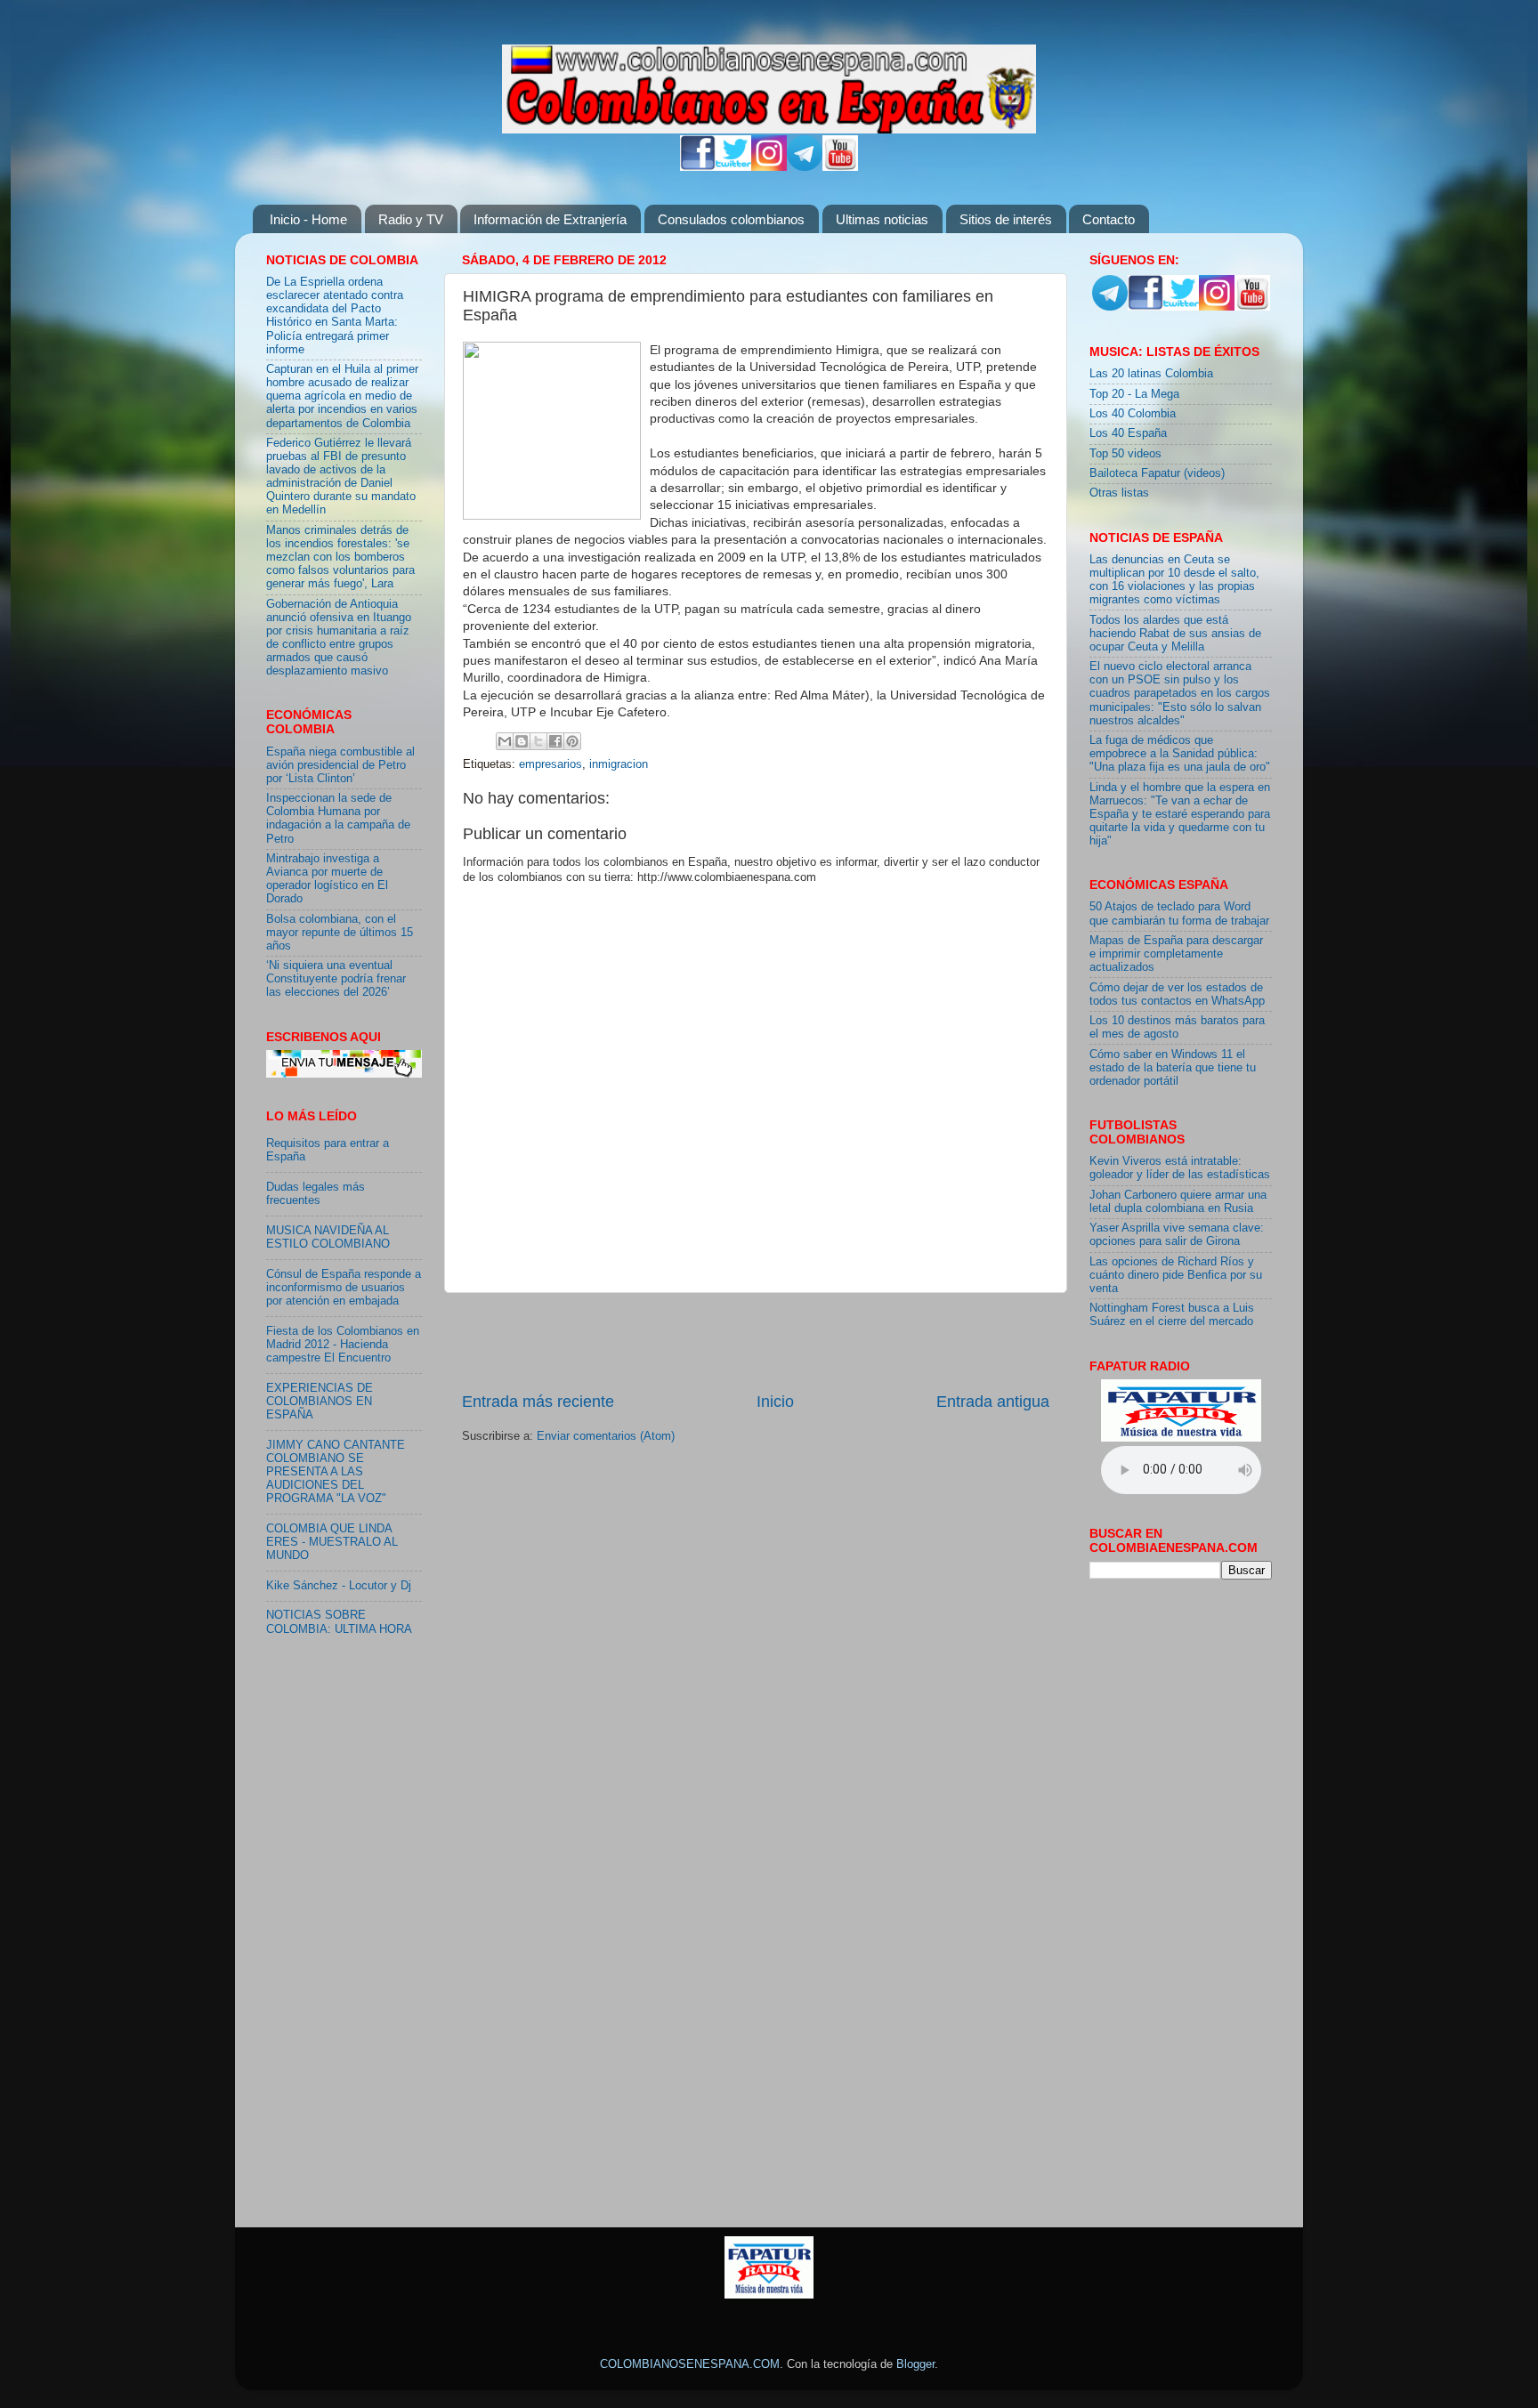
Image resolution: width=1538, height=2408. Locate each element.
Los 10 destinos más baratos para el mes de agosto (1177, 1027)
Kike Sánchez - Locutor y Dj (339, 1586)
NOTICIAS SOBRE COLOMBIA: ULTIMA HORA (339, 1622)
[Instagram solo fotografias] (769, 167)
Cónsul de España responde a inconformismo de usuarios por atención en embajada (344, 1288)
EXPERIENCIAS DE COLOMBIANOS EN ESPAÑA (320, 1402)
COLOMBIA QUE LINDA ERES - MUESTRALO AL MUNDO (332, 1542)
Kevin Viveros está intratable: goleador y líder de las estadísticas (1180, 1168)
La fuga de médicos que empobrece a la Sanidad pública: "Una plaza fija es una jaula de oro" (1180, 754)
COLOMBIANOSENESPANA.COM (690, 2364)
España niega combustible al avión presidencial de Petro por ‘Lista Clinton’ (340, 765)
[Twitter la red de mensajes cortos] (733, 167)
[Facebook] (698, 167)
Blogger (915, 2364)
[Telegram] (805, 167)
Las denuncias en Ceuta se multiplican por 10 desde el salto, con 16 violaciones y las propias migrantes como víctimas (1174, 580)
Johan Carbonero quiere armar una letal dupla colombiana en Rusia (1178, 1202)
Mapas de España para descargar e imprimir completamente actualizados (1176, 954)
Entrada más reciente (538, 1402)
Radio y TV (411, 219)
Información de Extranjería (550, 219)
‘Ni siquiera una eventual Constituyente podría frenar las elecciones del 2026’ (336, 979)
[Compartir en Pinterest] (572, 741)
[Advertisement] (756, 1342)
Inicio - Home (308, 219)
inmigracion (619, 764)
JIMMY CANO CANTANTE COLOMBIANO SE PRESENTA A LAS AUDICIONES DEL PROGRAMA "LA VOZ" (336, 1472)
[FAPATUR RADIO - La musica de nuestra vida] (769, 2295)
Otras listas (1119, 493)
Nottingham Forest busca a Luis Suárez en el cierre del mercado (1172, 1315)
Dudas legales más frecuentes (316, 1194)
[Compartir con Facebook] (555, 741)
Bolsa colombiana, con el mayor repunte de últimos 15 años (340, 933)
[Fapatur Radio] (1181, 1438)
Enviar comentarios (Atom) (606, 1436)
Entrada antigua (993, 1402)
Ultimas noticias (882, 219)
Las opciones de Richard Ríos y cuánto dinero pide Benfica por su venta (1176, 1275)
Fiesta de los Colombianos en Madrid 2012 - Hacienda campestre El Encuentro (343, 1345)
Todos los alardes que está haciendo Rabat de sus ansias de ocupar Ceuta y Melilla (1175, 634)
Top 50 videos (1125, 454)
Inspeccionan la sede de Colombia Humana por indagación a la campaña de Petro (338, 818)
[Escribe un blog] (522, 741)
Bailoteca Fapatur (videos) (1157, 473)
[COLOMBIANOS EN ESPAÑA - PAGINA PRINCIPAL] (769, 85)
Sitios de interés (1006, 219)
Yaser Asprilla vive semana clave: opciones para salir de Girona (1177, 1235)
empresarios (550, 764)
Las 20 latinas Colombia (1151, 374)
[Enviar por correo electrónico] (505, 741)
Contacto (1109, 219)
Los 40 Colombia (1133, 414)
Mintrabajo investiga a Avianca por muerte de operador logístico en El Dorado (327, 879)
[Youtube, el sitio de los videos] (840, 167)
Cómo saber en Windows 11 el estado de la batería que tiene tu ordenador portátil (1173, 1068)
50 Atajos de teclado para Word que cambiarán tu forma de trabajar (1179, 913)
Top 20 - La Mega (1134, 394)
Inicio (775, 1402)
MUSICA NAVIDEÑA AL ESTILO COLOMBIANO (328, 1237)
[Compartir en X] (538, 741)
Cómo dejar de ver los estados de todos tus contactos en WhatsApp (1177, 994)
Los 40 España (1128, 433)
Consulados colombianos (731, 219)
